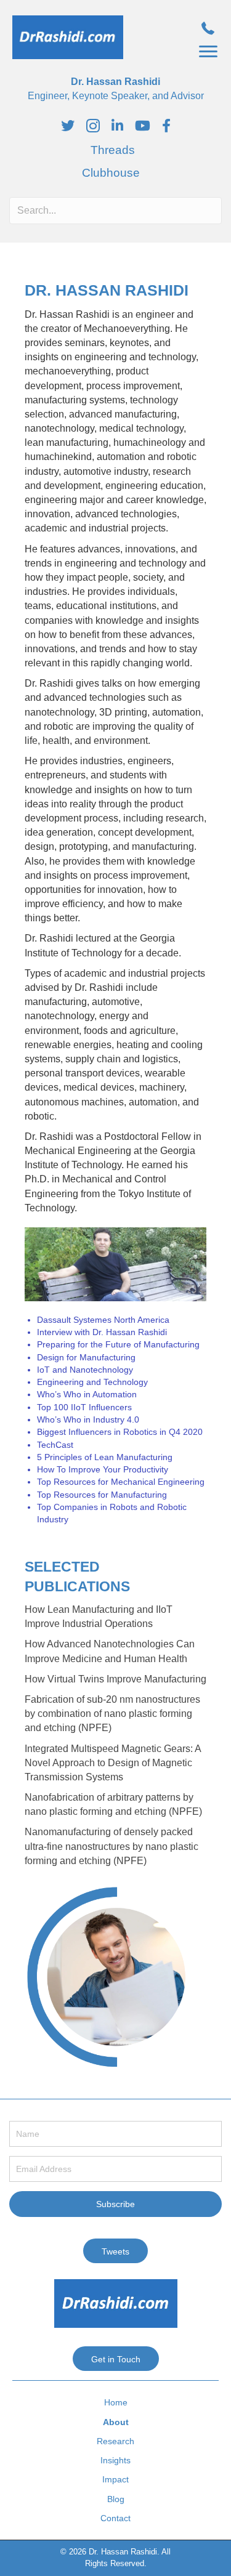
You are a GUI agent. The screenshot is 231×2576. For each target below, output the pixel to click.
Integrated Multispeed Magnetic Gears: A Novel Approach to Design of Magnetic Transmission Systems (113, 1763)
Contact (115, 2518)
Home (116, 2402)
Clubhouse (111, 173)
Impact (115, 2479)
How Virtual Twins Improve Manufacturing (115, 1679)
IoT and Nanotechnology (85, 1370)
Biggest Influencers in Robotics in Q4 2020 (120, 1432)
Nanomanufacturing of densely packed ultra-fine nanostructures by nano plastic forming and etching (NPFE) (111, 1846)
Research (115, 2441)
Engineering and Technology (92, 1382)
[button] (208, 52)
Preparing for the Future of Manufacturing (118, 1344)
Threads (113, 150)
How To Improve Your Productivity (103, 1469)
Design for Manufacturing (86, 1357)
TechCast (55, 1445)
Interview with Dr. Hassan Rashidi (102, 1332)
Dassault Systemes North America (103, 1320)
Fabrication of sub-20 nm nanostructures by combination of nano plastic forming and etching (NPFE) (112, 1714)
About (116, 2422)
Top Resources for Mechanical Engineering (121, 1482)
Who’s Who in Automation (87, 1394)
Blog (116, 2499)
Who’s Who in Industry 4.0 (88, 1419)
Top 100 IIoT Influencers (84, 1407)
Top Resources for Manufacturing (102, 1495)
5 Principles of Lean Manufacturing (105, 1457)
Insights (115, 2460)
